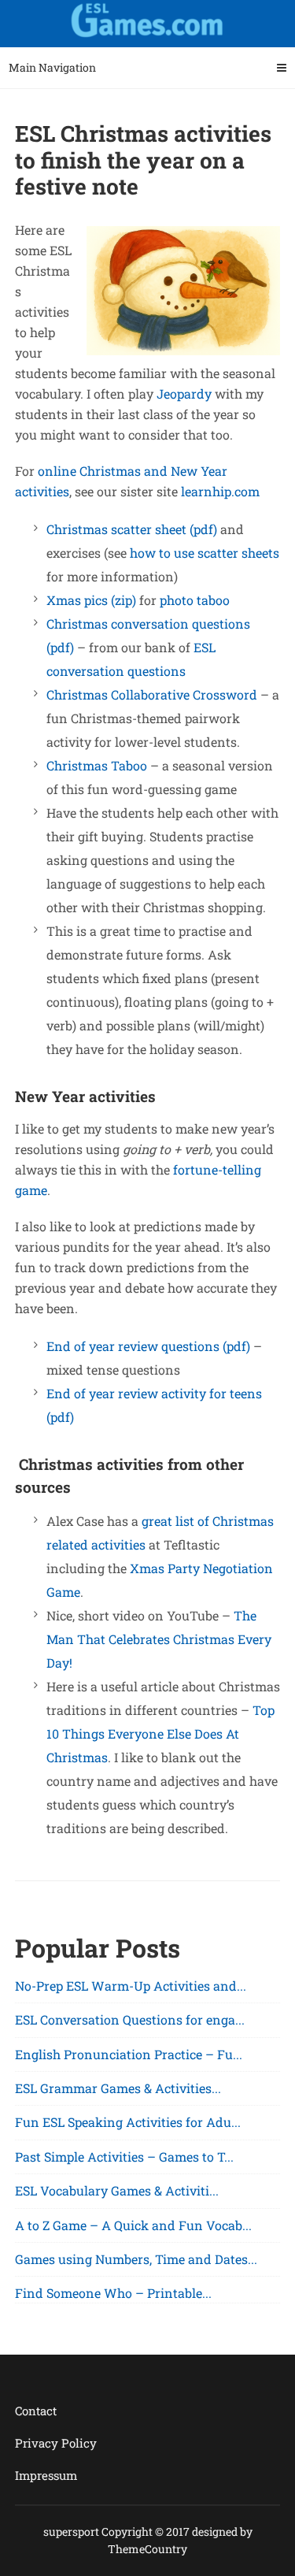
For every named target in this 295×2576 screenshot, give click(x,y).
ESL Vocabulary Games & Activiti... (117, 2190)
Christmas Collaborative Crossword (152, 694)
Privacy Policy (56, 2443)
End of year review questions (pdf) (148, 1346)
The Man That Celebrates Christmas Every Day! (159, 1639)
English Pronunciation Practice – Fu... (129, 2054)
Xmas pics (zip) (91, 600)
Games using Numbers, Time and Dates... (136, 2259)
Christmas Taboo (97, 765)
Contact (36, 2411)
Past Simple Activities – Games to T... (124, 2157)
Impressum (46, 2475)
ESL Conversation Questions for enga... (130, 2019)
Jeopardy (184, 393)
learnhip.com (220, 491)
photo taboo (195, 600)
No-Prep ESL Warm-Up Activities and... (131, 1986)
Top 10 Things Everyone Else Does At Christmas (160, 1733)
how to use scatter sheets (205, 553)
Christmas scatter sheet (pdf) (132, 529)
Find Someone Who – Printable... (113, 2293)
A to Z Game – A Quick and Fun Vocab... (133, 2225)
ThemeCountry (147, 2549)
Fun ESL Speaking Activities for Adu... (128, 2122)
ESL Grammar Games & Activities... (118, 2088)
